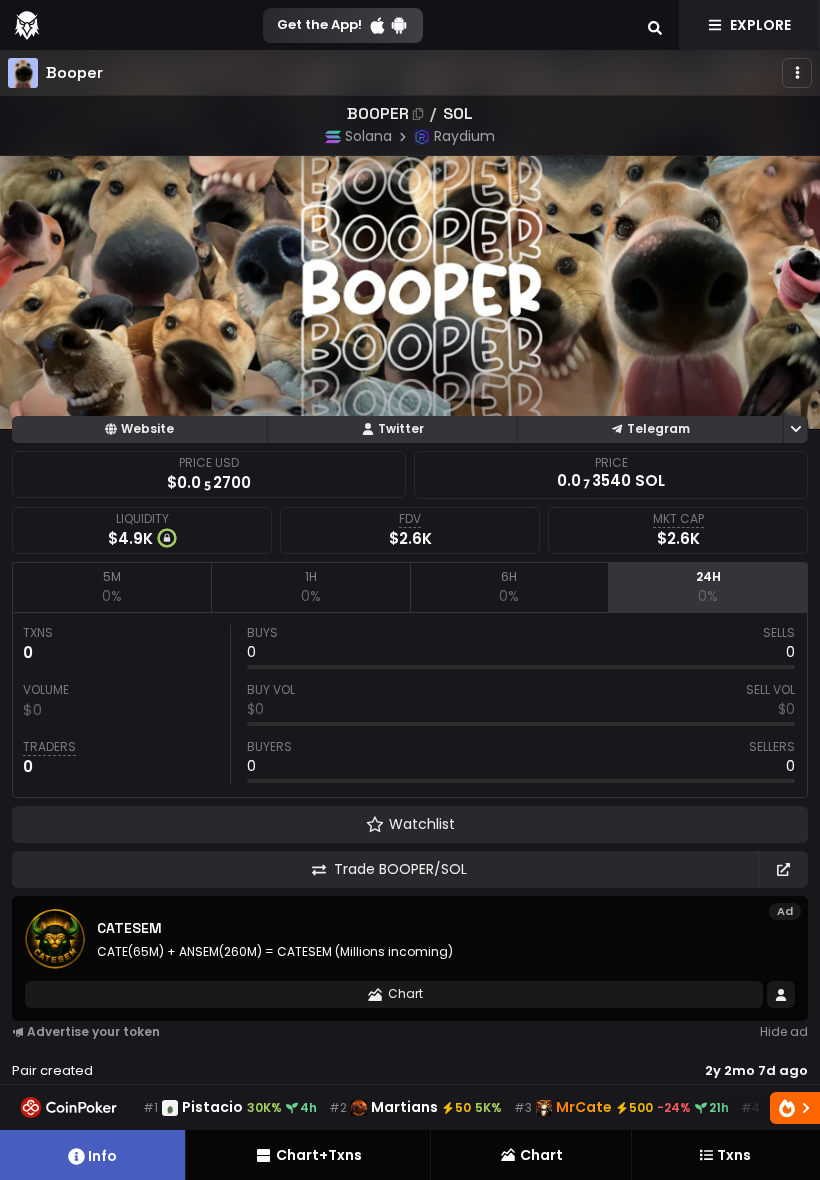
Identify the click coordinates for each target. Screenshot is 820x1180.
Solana (368, 136)
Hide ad (784, 1031)
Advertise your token (93, 1031)
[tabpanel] (410, 705)
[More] (797, 73)
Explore (760, 25)
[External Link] (783, 869)
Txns (734, 1155)
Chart (405, 993)
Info (102, 1156)
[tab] (111, 587)
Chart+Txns (319, 1155)
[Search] (655, 25)
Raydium (464, 136)
